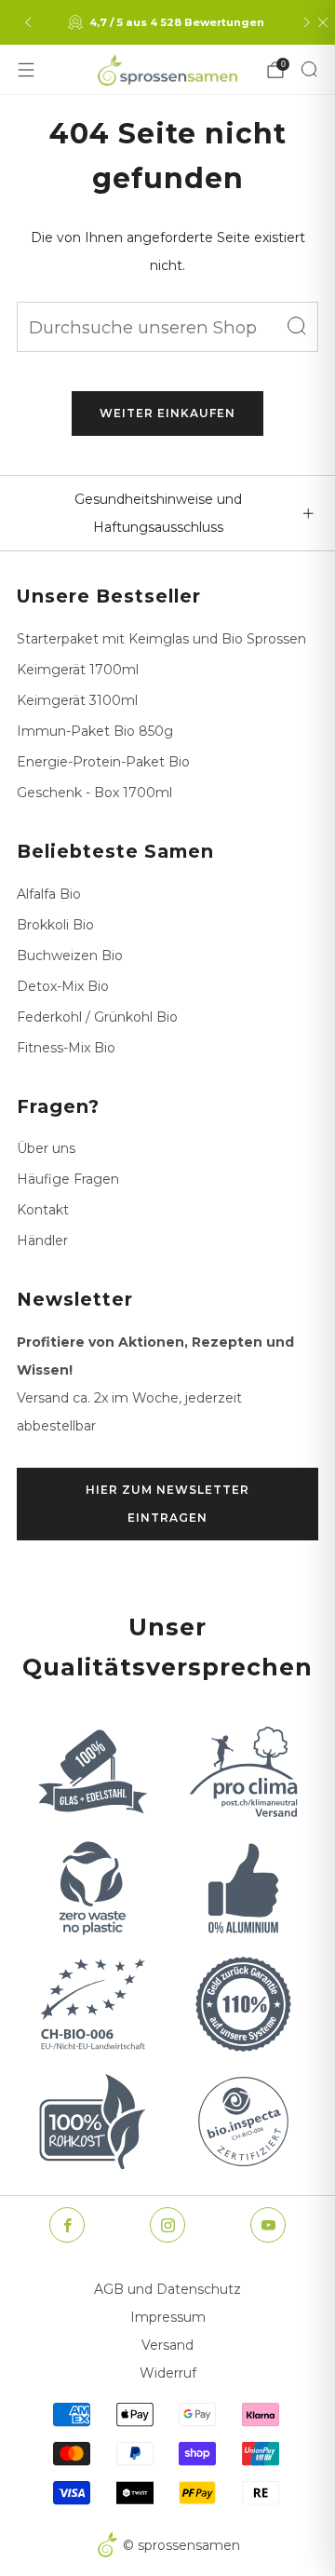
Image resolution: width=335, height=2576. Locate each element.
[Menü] (26, 70)
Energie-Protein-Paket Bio (103, 762)
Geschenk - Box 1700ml (94, 793)
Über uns (46, 1148)
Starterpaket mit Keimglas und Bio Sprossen (161, 639)
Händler (42, 1241)
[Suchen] (309, 69)
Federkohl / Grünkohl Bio (97, 1017)
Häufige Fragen (68, 1179)
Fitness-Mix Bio (66, 1048)
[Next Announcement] (307, 22)
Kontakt (43, 1210)
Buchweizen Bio (70, 956)
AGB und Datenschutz (167, 2289)
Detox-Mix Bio (63, 986)
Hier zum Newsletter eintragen (167, 1504)
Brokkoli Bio (55, 925)
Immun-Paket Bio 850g (95, 731)
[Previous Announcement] (28, 22)
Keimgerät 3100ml (77, 700)
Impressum (168, 2317)
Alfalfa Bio (49, 894)
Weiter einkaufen (167, 413)
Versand (167, 2345)
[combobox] (167, 327)
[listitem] (167, 22)
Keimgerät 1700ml (78, 670)
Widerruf (168, 2373)
